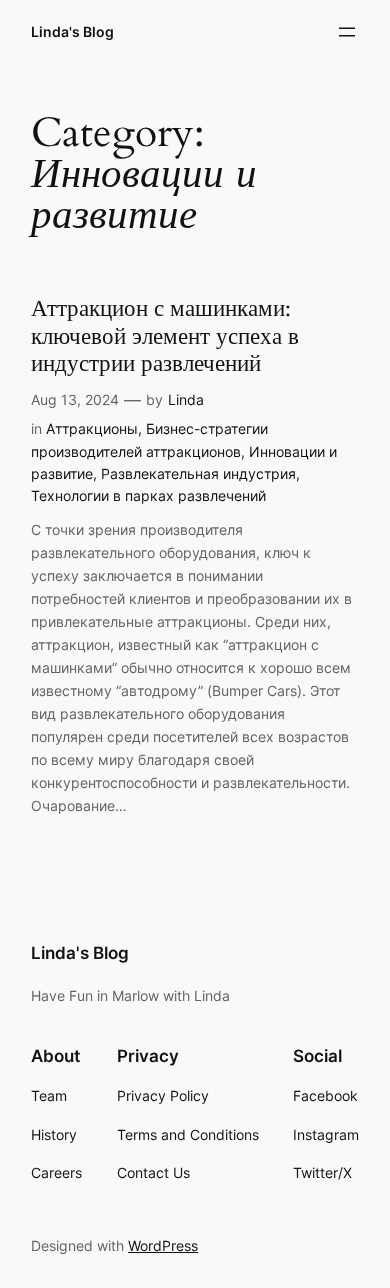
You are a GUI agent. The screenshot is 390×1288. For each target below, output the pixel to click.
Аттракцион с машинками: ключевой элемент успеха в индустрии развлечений (165, 336)
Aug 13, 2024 (75, 399)
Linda (186, 399)
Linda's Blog (72, 31)
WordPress (163, 1245)
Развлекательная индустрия (198, 473)
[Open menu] (347, 32)
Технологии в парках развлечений (148, 495)
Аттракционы (92, 428)
